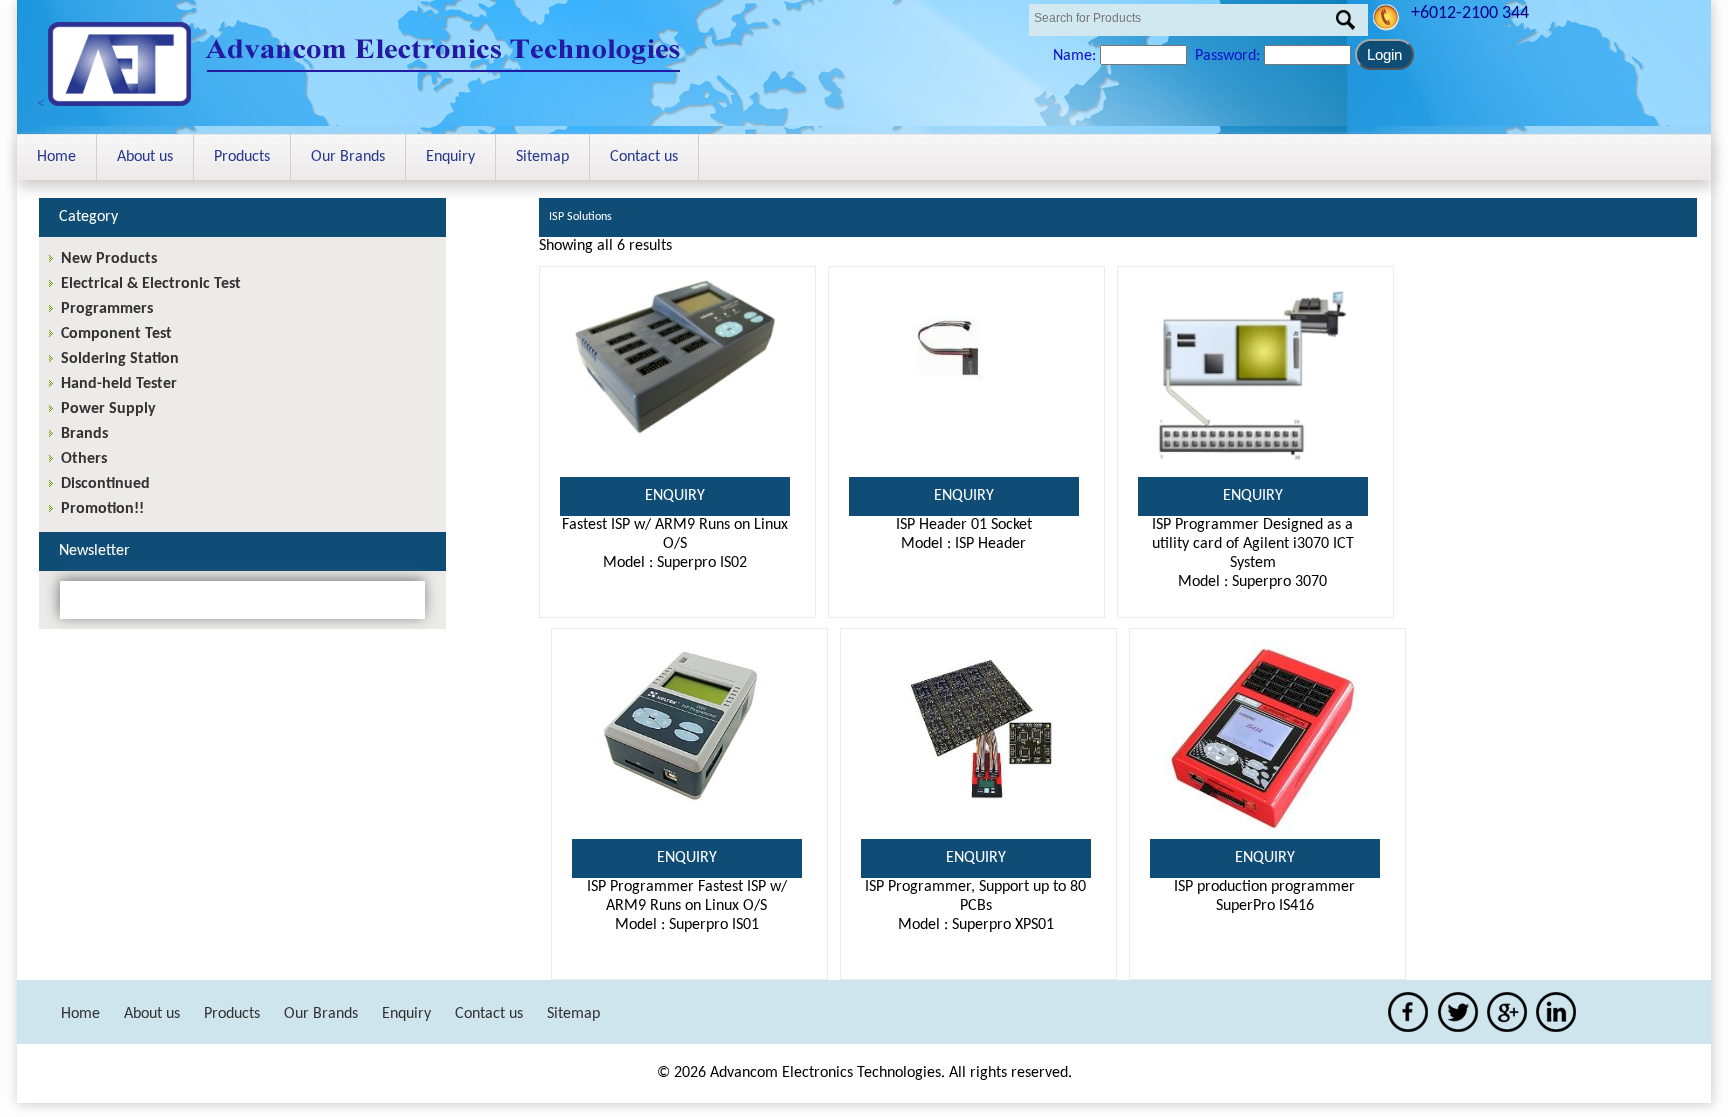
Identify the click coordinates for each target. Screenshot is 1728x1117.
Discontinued (105, 484)
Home (56, 157)
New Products (109, 259)
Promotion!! (102, 509)
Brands (84, 434)
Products (242, 157)
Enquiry (450, 157)
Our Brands (348, 157)
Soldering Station (120, 359)
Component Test (116, 334)
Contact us (644, 157)
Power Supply (108, 409)
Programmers (107, 309)
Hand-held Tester (119, 384)
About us (145, 157)
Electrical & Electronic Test (151, 284)
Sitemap (542, 157)
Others (84, 459)
